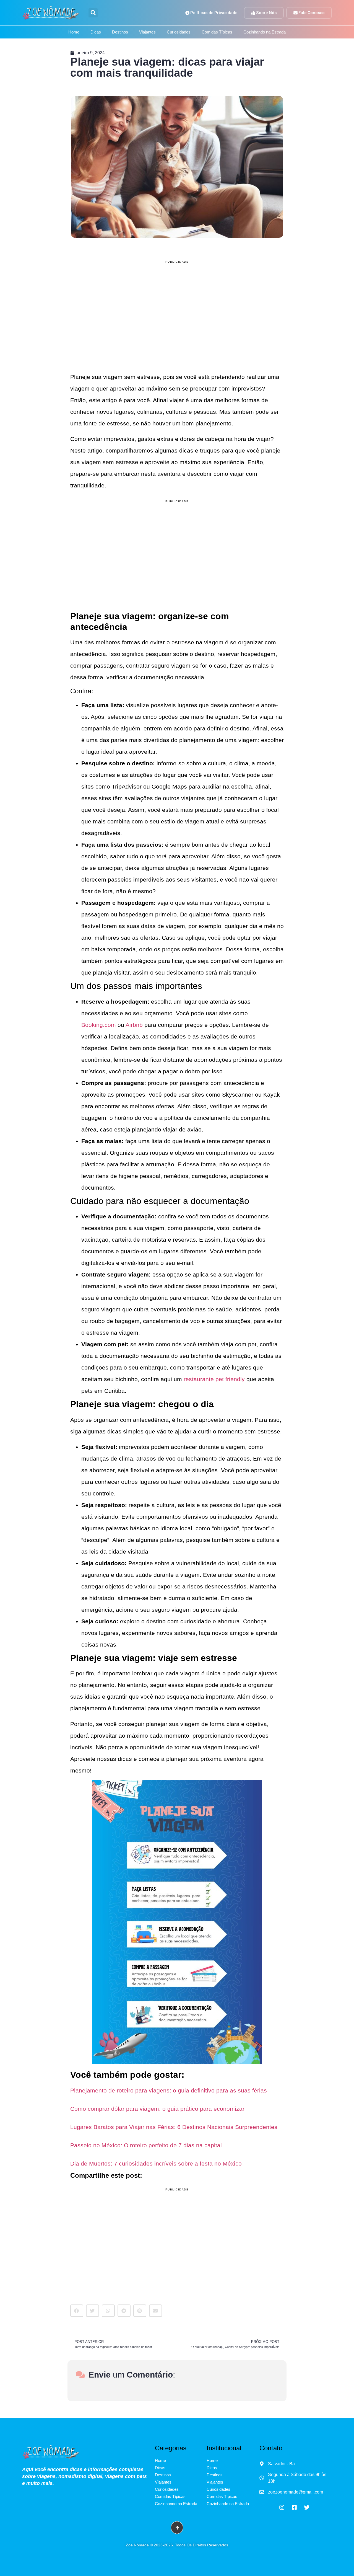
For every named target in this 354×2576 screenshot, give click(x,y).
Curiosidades (179, 23)
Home (74, 23)
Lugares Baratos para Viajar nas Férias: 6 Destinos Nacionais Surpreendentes (174, 2118)
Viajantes (147, 23)
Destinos (120, 23)
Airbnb (134, 1016)
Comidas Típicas (217, 23)
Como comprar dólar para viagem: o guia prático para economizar (157, 2100)
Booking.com (99, 1016)
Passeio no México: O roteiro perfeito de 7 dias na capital (146, 2137)
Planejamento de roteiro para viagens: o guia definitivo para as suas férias (169, 2082)
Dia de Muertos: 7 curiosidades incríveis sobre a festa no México (156, 2155)
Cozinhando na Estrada (265, 23)
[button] (77, 2302)
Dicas (96, 23)
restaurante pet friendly (214, 1370)
